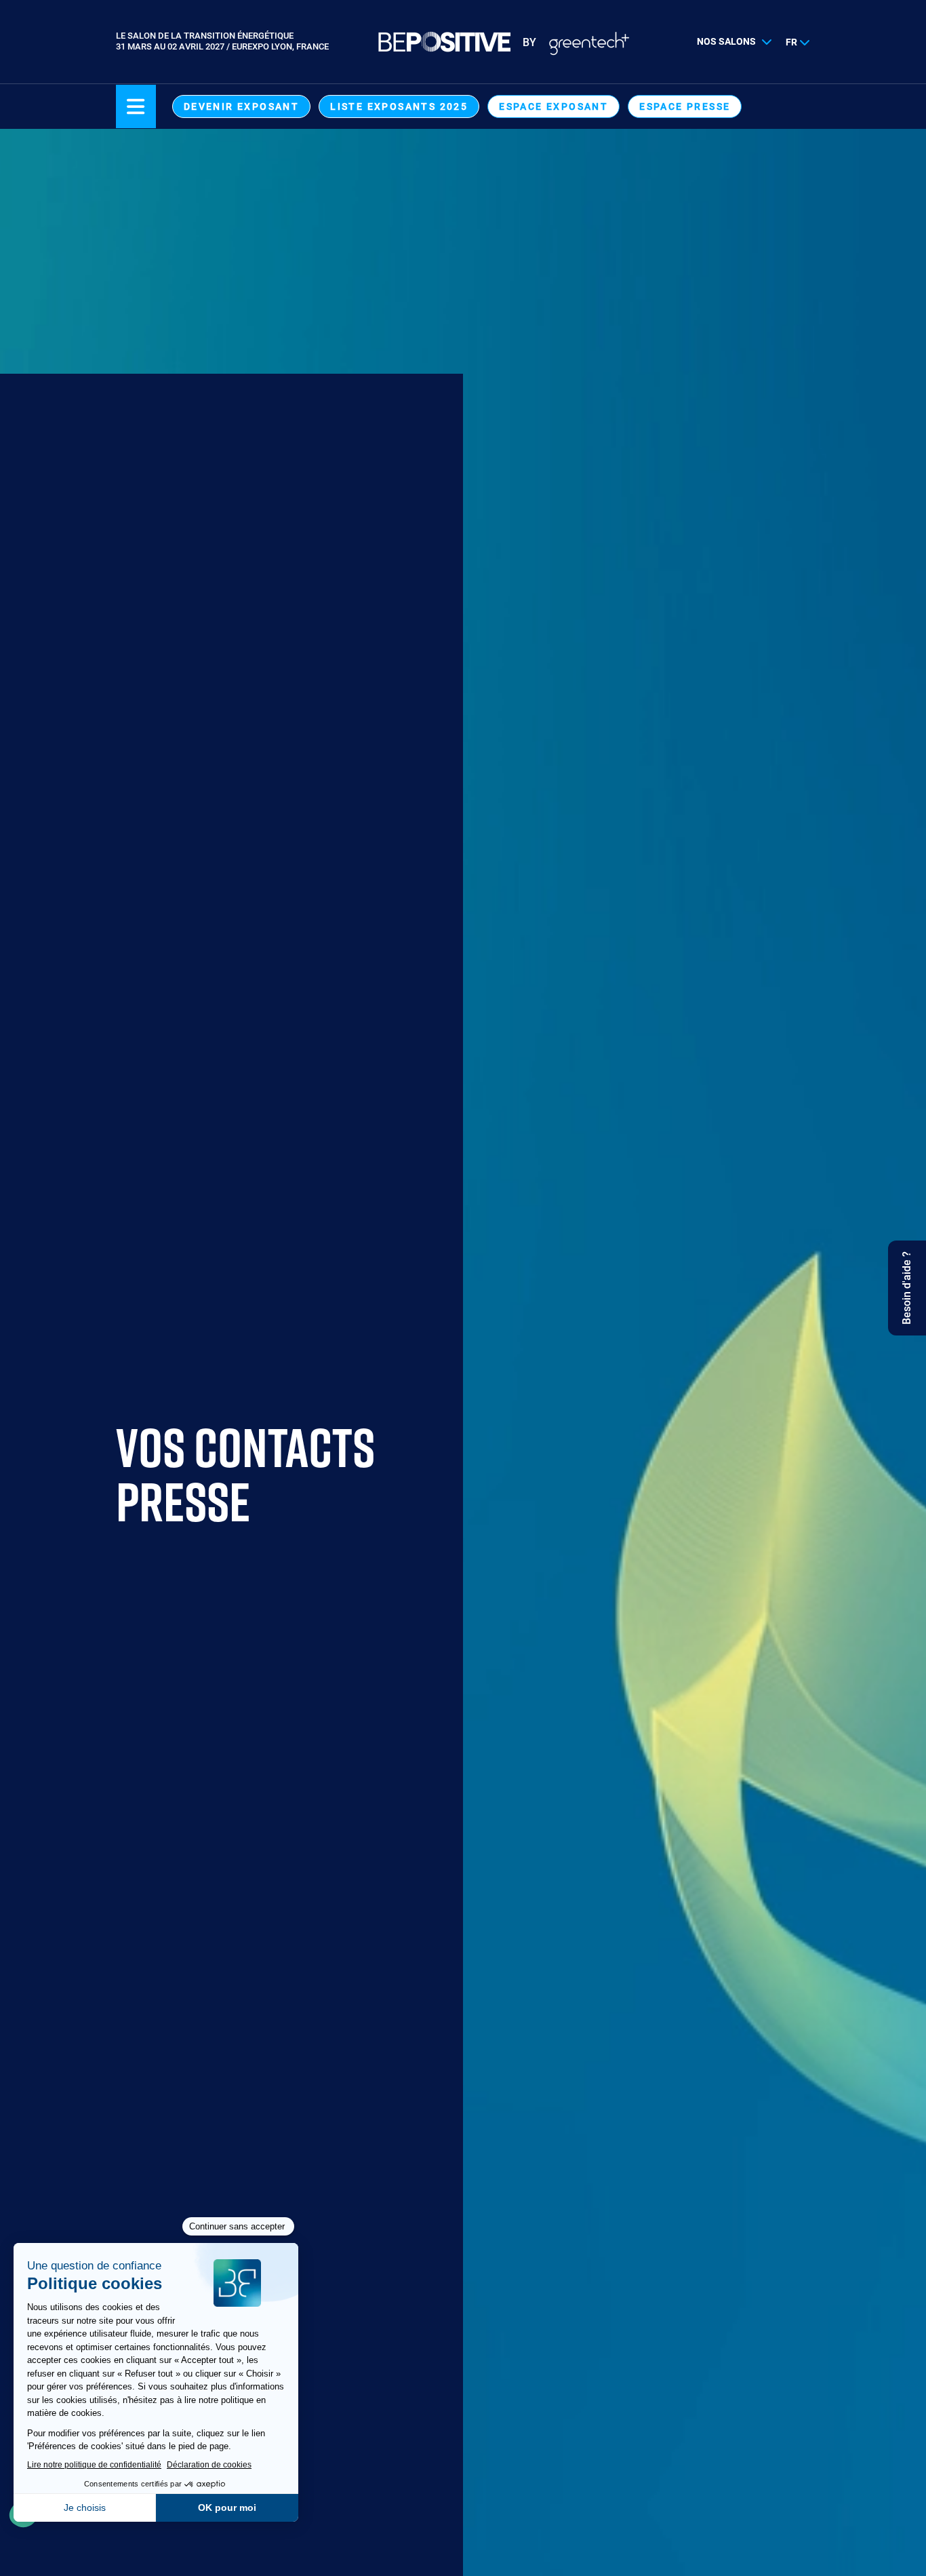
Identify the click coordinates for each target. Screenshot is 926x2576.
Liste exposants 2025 (399, 106)
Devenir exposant (241, 106)
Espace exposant (553, 106)
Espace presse (685, 106)
